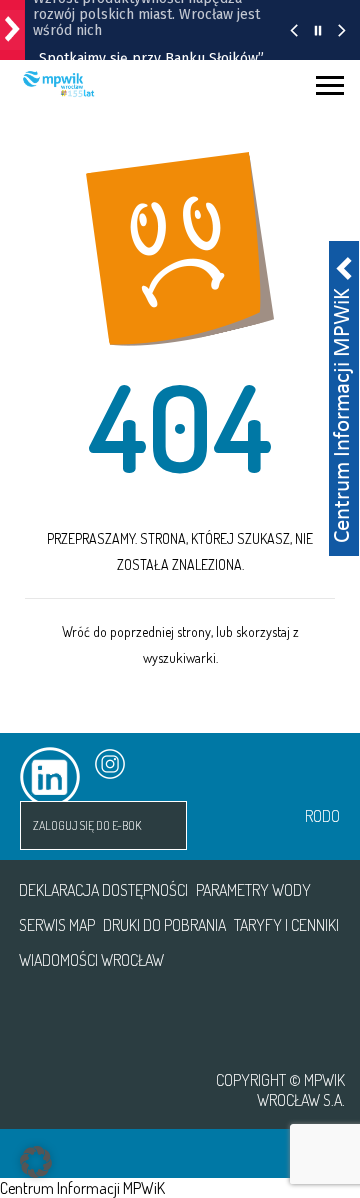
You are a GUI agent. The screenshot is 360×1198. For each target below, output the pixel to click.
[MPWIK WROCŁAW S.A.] (92, 1090)
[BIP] (293, 765)
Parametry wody (253, 890)
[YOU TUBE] (167, 764)
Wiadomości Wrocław (91, 960)
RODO (322, 816)
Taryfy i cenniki (286, 925)
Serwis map (57, 925)
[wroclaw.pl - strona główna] (12, 30)
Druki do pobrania (164, 925)
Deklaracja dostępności (103, 890)
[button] (36, 1162)
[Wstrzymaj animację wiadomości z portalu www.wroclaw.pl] (318, 30)
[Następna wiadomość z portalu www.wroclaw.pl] (342, 30)
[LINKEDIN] (17, 764)
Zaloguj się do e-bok (87, 825)
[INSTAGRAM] (92, 764)
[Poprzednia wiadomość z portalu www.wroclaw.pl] (294, 30)
